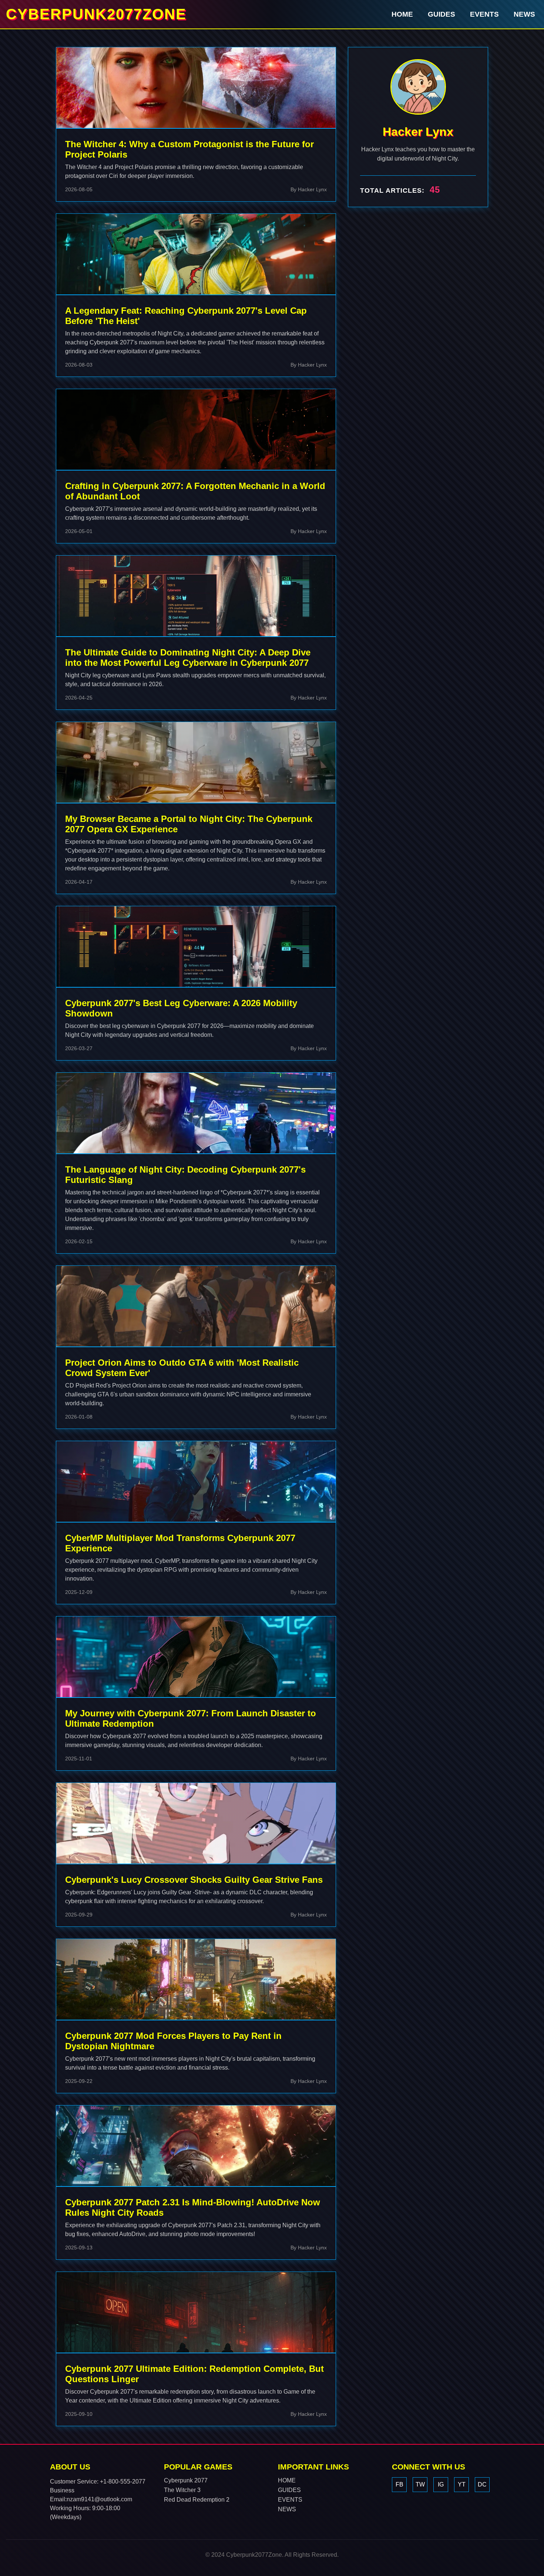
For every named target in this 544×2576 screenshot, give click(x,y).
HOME (402, 14)
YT (462, 2484)
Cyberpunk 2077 (186, 2480)
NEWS (524, 14)
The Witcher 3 (182, 2490)
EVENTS (484, 14)
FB (399, 2484)
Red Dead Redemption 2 (197, 2500)
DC (482, 2484)
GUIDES (441, 14)
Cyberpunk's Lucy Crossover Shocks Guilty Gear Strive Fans (194, 1880)
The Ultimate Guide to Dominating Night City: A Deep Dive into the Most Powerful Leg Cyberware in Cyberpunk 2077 (188, 658)
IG (441, 2484)
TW (420, 2484)
